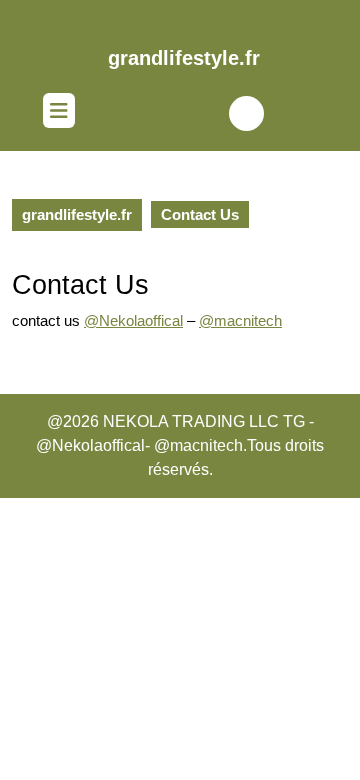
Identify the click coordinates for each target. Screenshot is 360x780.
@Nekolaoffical (133, 320)
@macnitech (240, 320)
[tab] (59, 113)
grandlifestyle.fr (184, 58)
